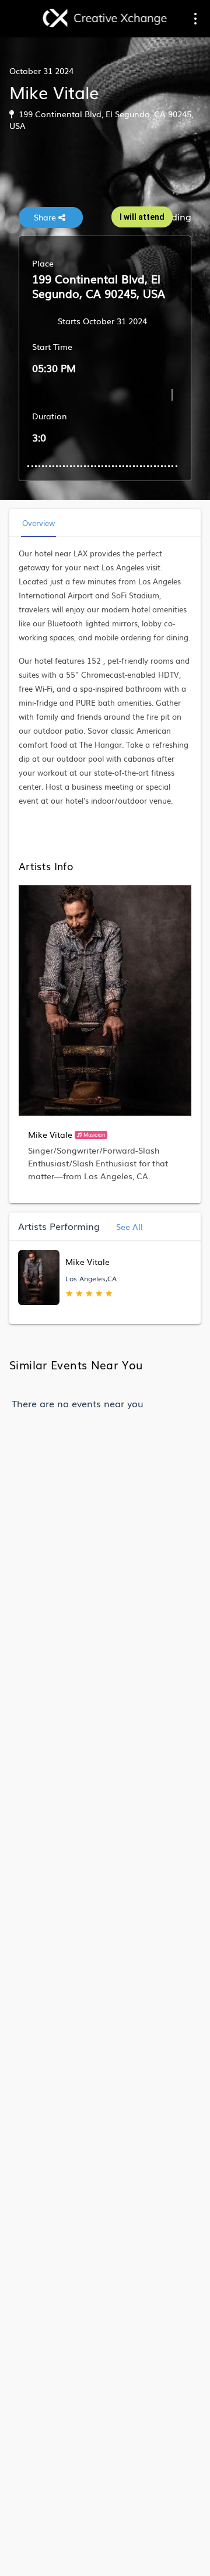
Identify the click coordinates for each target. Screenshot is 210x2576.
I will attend (142, 217)
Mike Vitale (50, 1134)
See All (128, 1226)
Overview (38, 523)
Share (46, 217)
